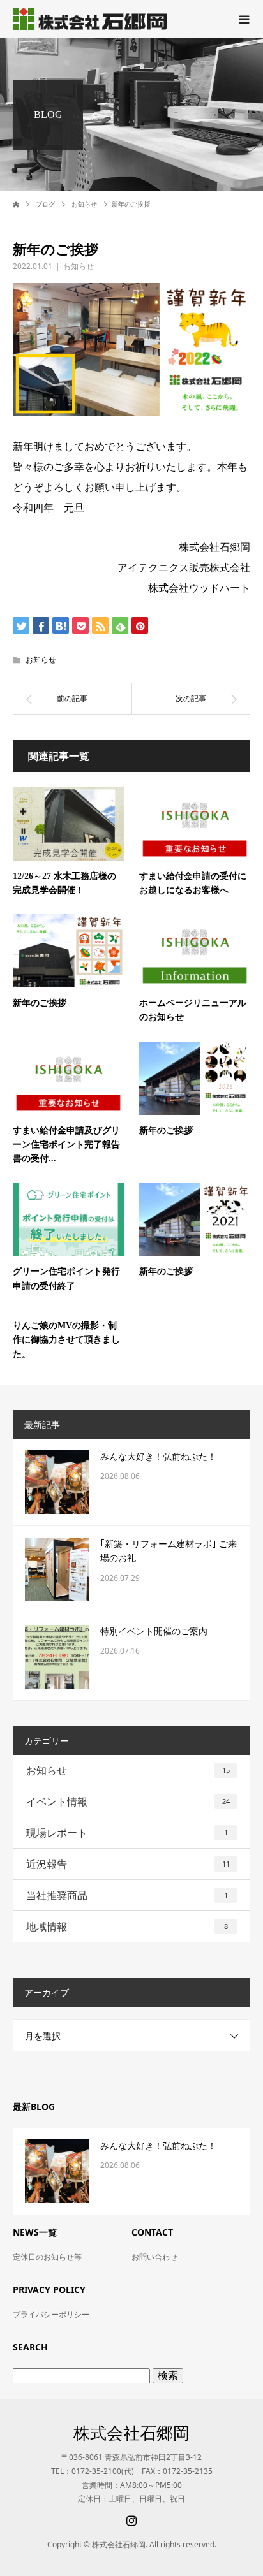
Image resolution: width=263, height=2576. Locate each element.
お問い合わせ (154, 2257)
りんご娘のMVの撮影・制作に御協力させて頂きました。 (66, 1340)
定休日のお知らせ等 (47, 2257)
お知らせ (79, 266)
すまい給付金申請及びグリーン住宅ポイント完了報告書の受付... (66, 1145)
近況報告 (128, 1864)
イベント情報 (128, 1801)
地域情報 (127, 1926)
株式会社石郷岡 (131, 2433)
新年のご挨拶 (40, 1003)
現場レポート (127, 1833)
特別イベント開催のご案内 (154, 1632)
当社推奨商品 (127, 1895)
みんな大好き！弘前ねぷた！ (158, 1457)
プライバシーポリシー (51, 2314)
